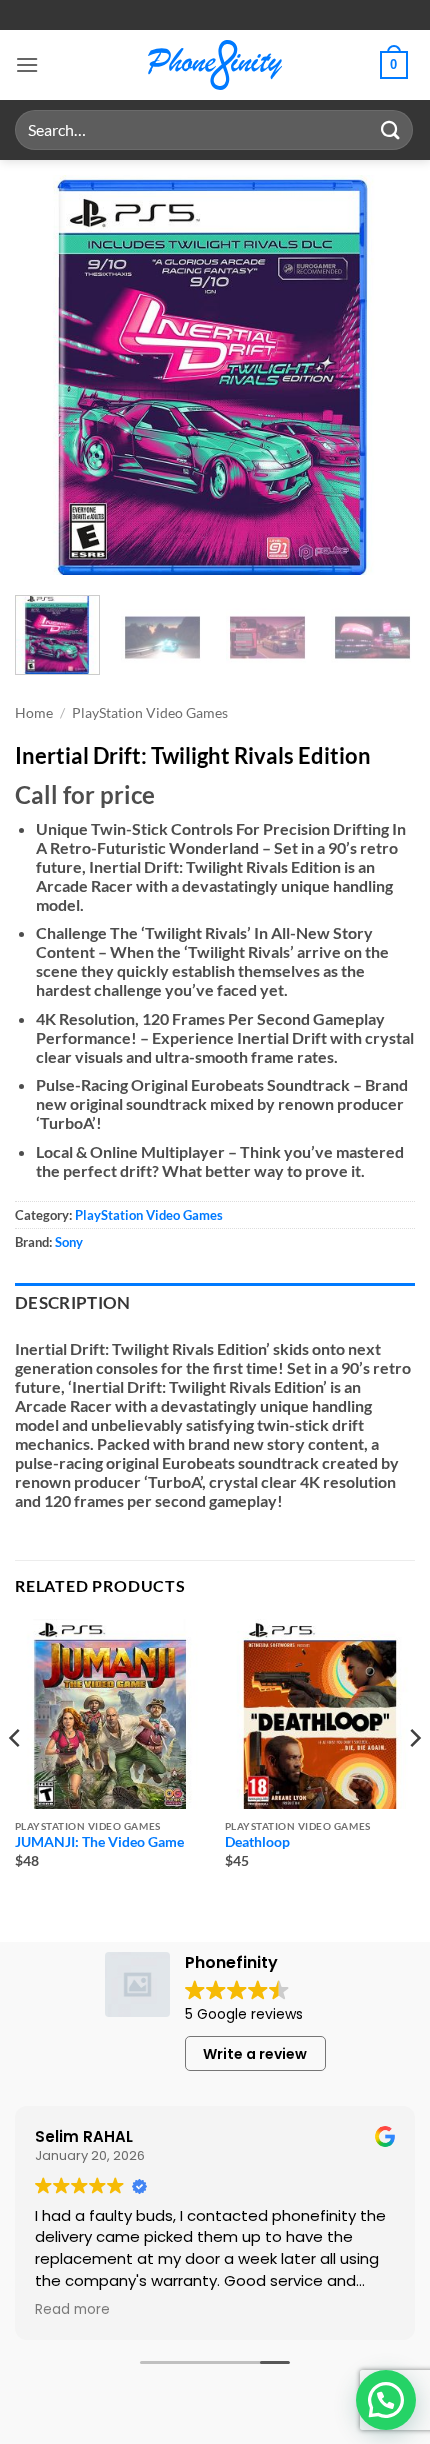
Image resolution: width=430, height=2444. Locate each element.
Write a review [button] (255, 2054)
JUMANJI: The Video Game (99, 1842)
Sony (69, 1242)
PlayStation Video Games (150, 713)
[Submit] (391, 129)
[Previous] (48, 375)
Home (34, 713)
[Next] (382, 375)
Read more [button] (72, 2310)
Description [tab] (73, 1303)
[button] (27, 64)
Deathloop (257, 1842)
